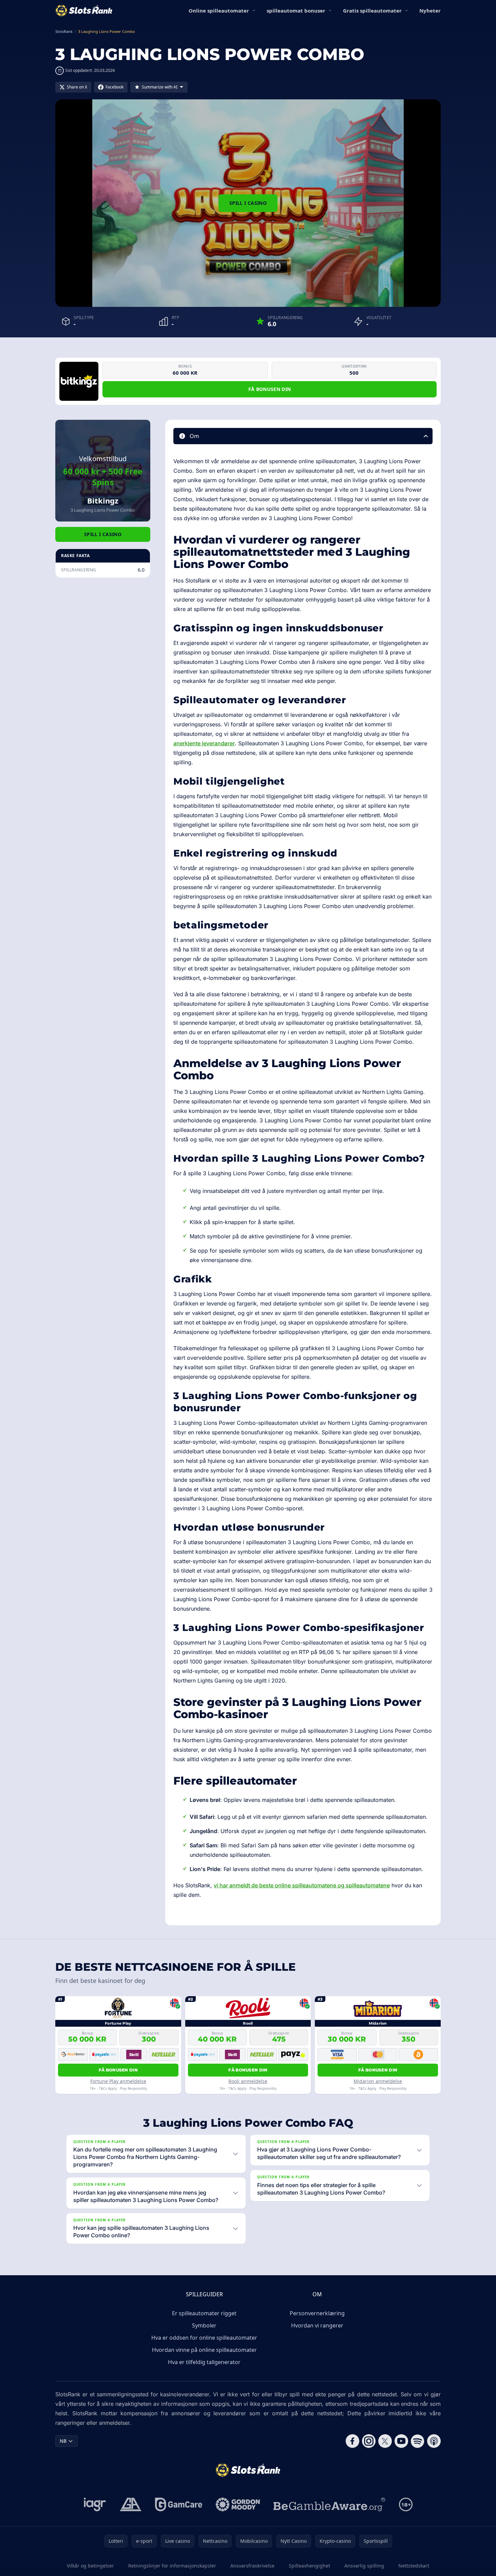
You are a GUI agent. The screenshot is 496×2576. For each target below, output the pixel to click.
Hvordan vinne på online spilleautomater (204, 2350)
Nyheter (430, 11)
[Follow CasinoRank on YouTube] (401, 2441)
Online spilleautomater (219, 11)
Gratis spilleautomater (372, 11)
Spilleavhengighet (309, 2566)
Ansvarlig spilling (364, 2566)
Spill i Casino (248, 203)
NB (63, 2441)
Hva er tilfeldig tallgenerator (204, 2362)
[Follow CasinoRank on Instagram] (369, 2441)
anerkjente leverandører (204, 743)
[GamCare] (179, 2504)
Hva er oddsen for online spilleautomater (204, 2338)
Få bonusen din (270, 389)
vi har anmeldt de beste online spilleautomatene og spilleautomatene (302, 1885)
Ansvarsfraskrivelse (252, 2566)
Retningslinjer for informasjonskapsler (172, 2566)
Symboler (204, 2325)
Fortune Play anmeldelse (118, 2081)
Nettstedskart (414, 2566)
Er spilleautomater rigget (204, 2313)
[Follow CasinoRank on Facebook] (352, 2441)
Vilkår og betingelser (90, 2566)
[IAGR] (95, 2504)
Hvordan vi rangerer (317, 2325)
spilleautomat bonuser (296, 11)
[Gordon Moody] (238, 2504)
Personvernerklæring (317, 2313)
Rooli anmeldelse (248, 2081)
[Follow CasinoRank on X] (385, 2441)
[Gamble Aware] (329, 2504)
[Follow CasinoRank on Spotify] (418, 2441)
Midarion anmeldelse (378, 2081)
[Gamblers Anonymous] (131, 2504)
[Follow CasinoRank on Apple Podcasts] (434, 2441)
